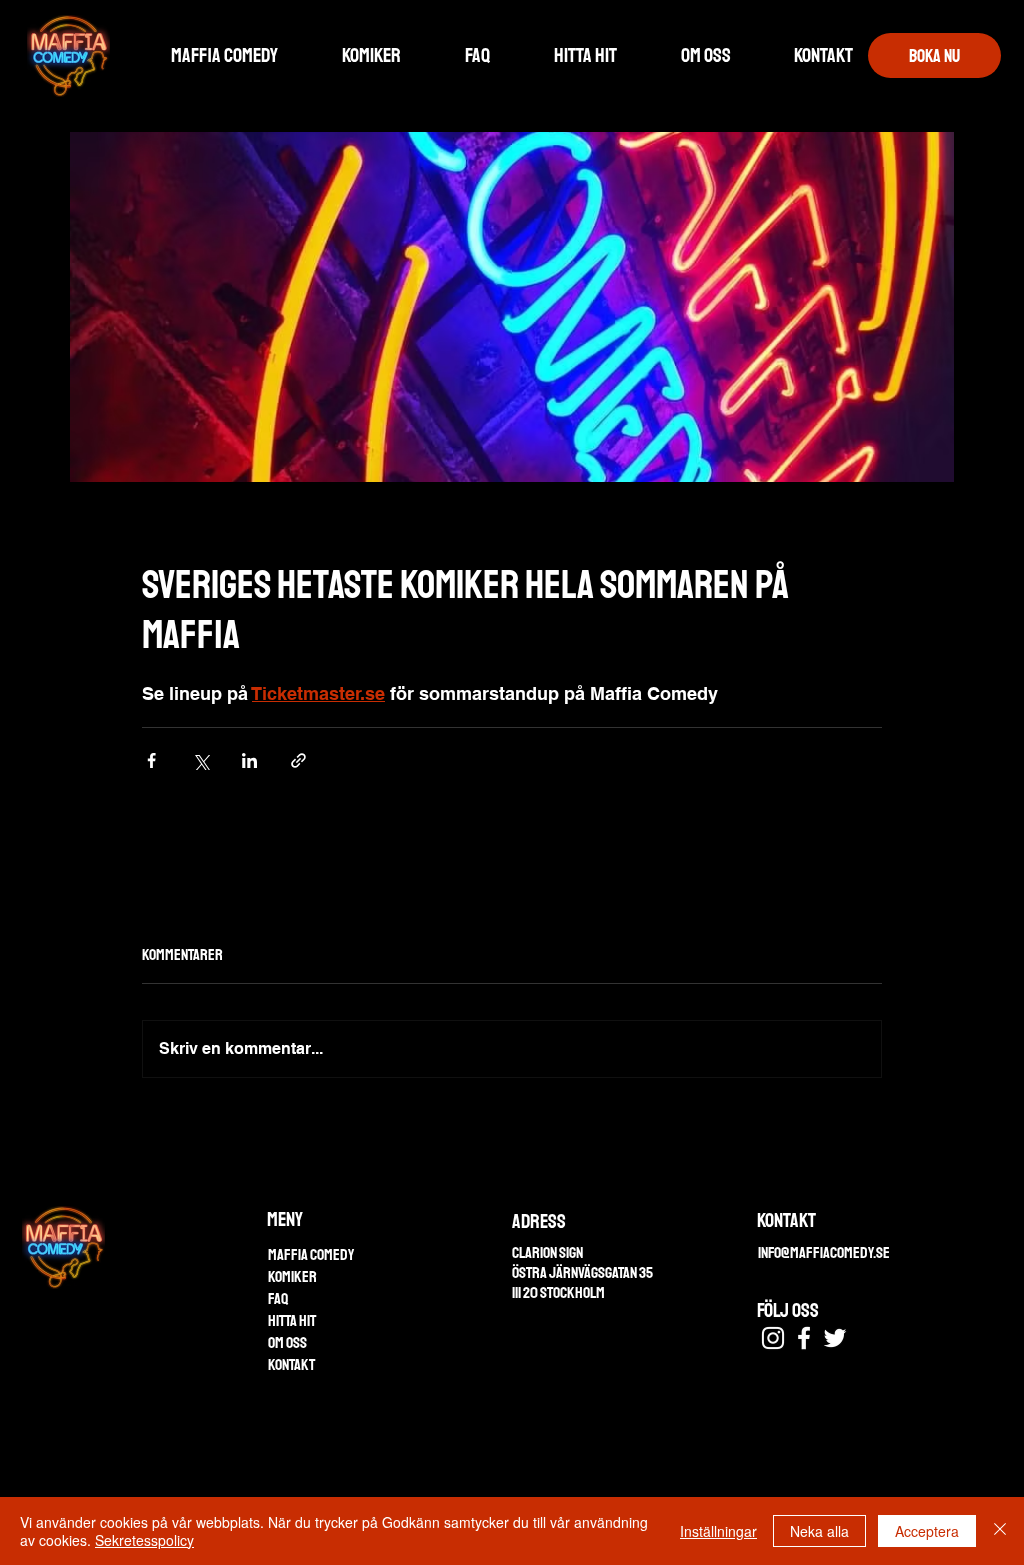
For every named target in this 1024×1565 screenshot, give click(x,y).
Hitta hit (292, 1321)
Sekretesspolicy (144, 1540)
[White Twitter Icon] (835, 1338)
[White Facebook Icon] (804, 1338)
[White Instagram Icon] (773, 1338)
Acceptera (927, 1531)
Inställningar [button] (718, 1531)
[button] (705, 56)
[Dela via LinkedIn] (249, 760)
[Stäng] (1000, 1531)
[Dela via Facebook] (151, 760)
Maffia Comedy (311, 1255)
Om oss (287, 1343)
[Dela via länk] (298, 760)
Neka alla (819, 1531)
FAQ (278, 1299)
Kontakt (291, 1365)
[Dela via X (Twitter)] (200, 760)
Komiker (292, 1277)
